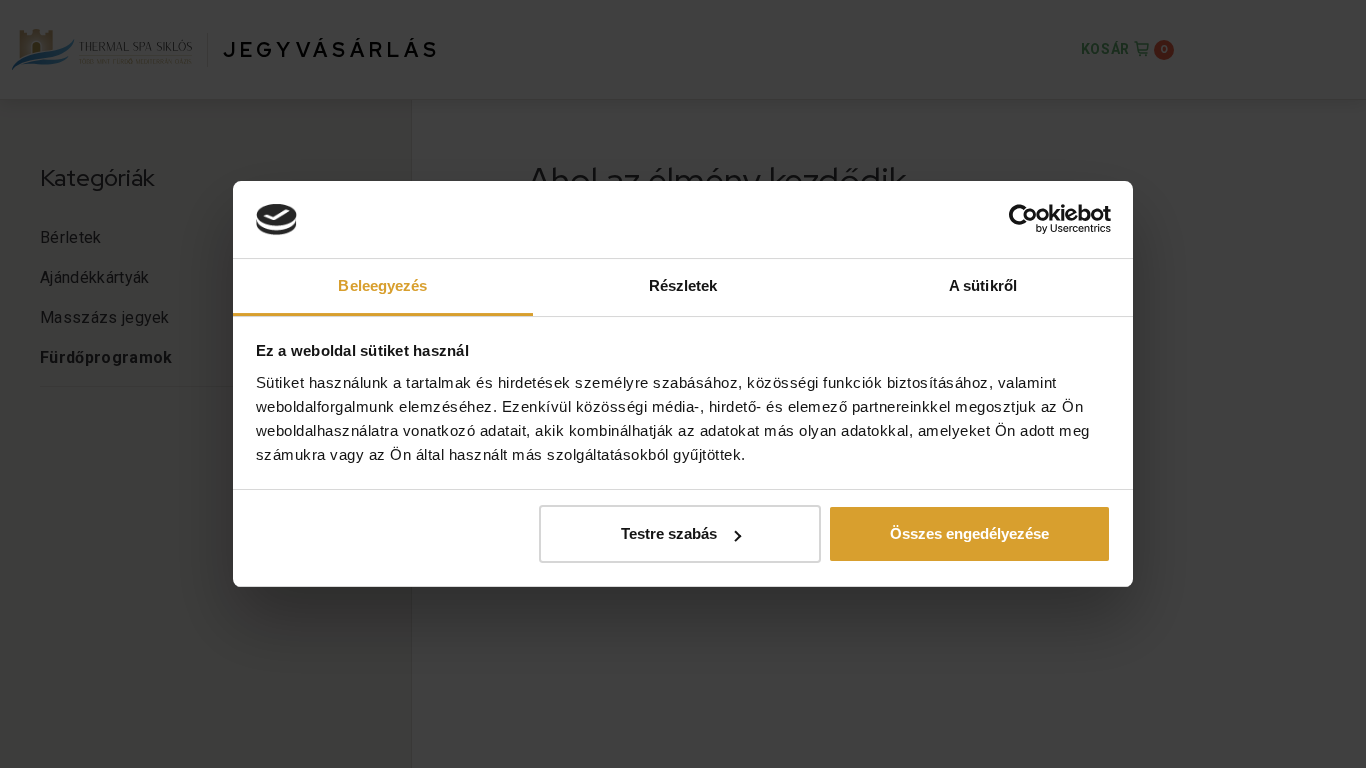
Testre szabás (669, 533)
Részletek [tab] (683, 285)
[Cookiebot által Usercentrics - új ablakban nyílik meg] (1023, 220)
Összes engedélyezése (969, 533)
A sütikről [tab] (983, 285)
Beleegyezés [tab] (382, 285)
